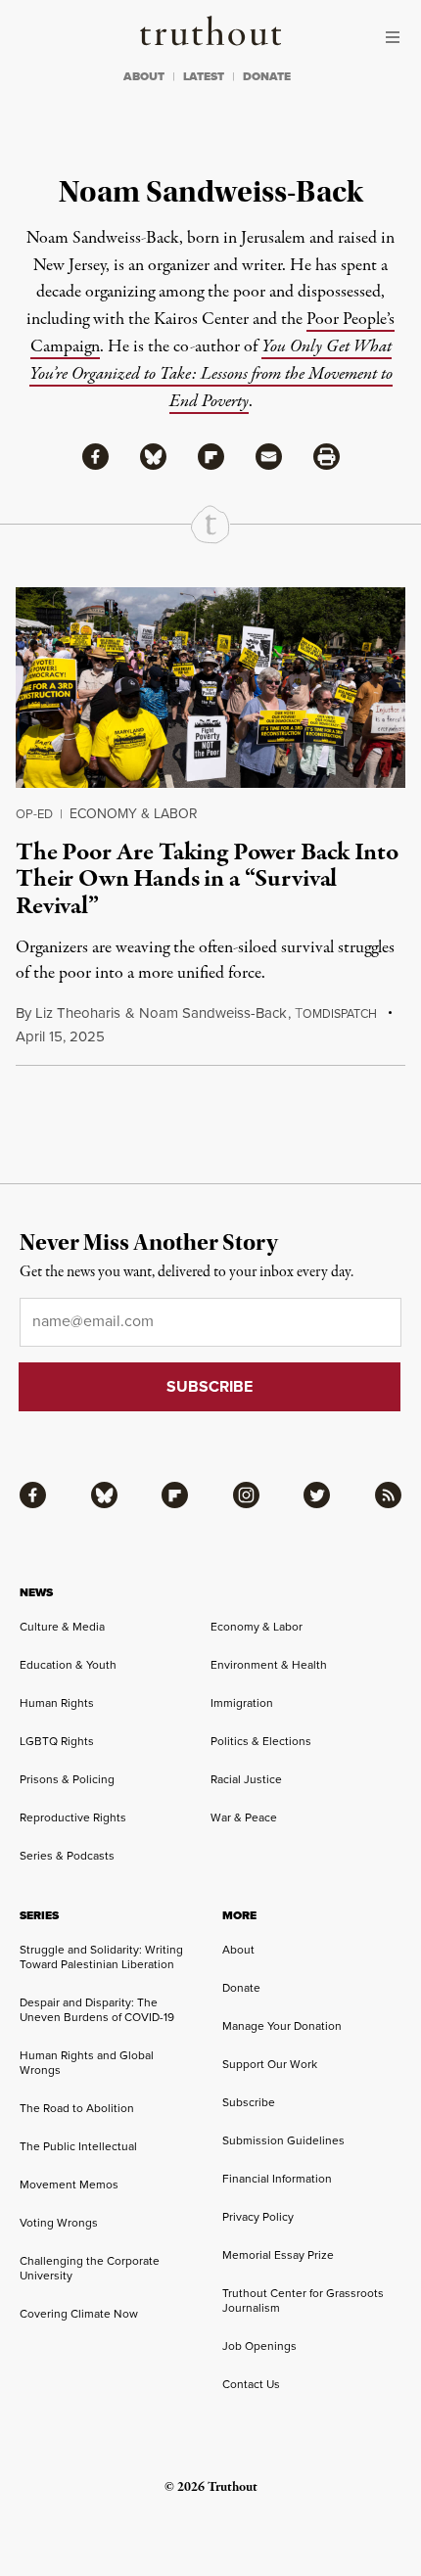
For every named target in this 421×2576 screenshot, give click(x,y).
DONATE (267, 76)
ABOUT (144, 76)
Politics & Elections (261, 1741)
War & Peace (244, 1817)
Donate (241, 1987)
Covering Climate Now (79, 2313)
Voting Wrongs (59, 2222)
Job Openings (259, 2346)
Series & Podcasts (67, 1855)
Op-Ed (34, 813)
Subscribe (249, 2102)
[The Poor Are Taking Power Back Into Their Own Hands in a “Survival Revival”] (210, 688)
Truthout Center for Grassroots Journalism (303, 2300)
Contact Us (251, 2384)
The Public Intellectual (78, 2146)
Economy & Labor (134, 813)
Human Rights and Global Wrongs (87, 2062)
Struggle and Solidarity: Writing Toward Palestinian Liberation (101, 1956)
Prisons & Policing (67, 1779)
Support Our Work (270, 2064)
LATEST (204, 76)
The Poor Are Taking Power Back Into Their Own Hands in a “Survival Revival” (207, 879)
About (238, 1949)
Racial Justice (246, 1779)
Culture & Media (62, 1626)
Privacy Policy (258, 2216)
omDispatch (336, 1013)
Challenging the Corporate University (90, 2268)
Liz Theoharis (78, 1012)
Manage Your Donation (282, 2025)
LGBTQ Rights (57, 1741)
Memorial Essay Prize (278, 2254)
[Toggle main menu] (398, 37)
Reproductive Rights (73, 1817)
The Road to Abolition (77, 2108)
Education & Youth (68, 1664)
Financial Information (277, 2178)
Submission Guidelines (283, 2140)
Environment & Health (269, 1664)
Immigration (242, 1702)
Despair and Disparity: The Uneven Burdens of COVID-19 (97, 2009)
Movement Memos (69, 2184)
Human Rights (57, 1702)
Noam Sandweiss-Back (213, 1012)
